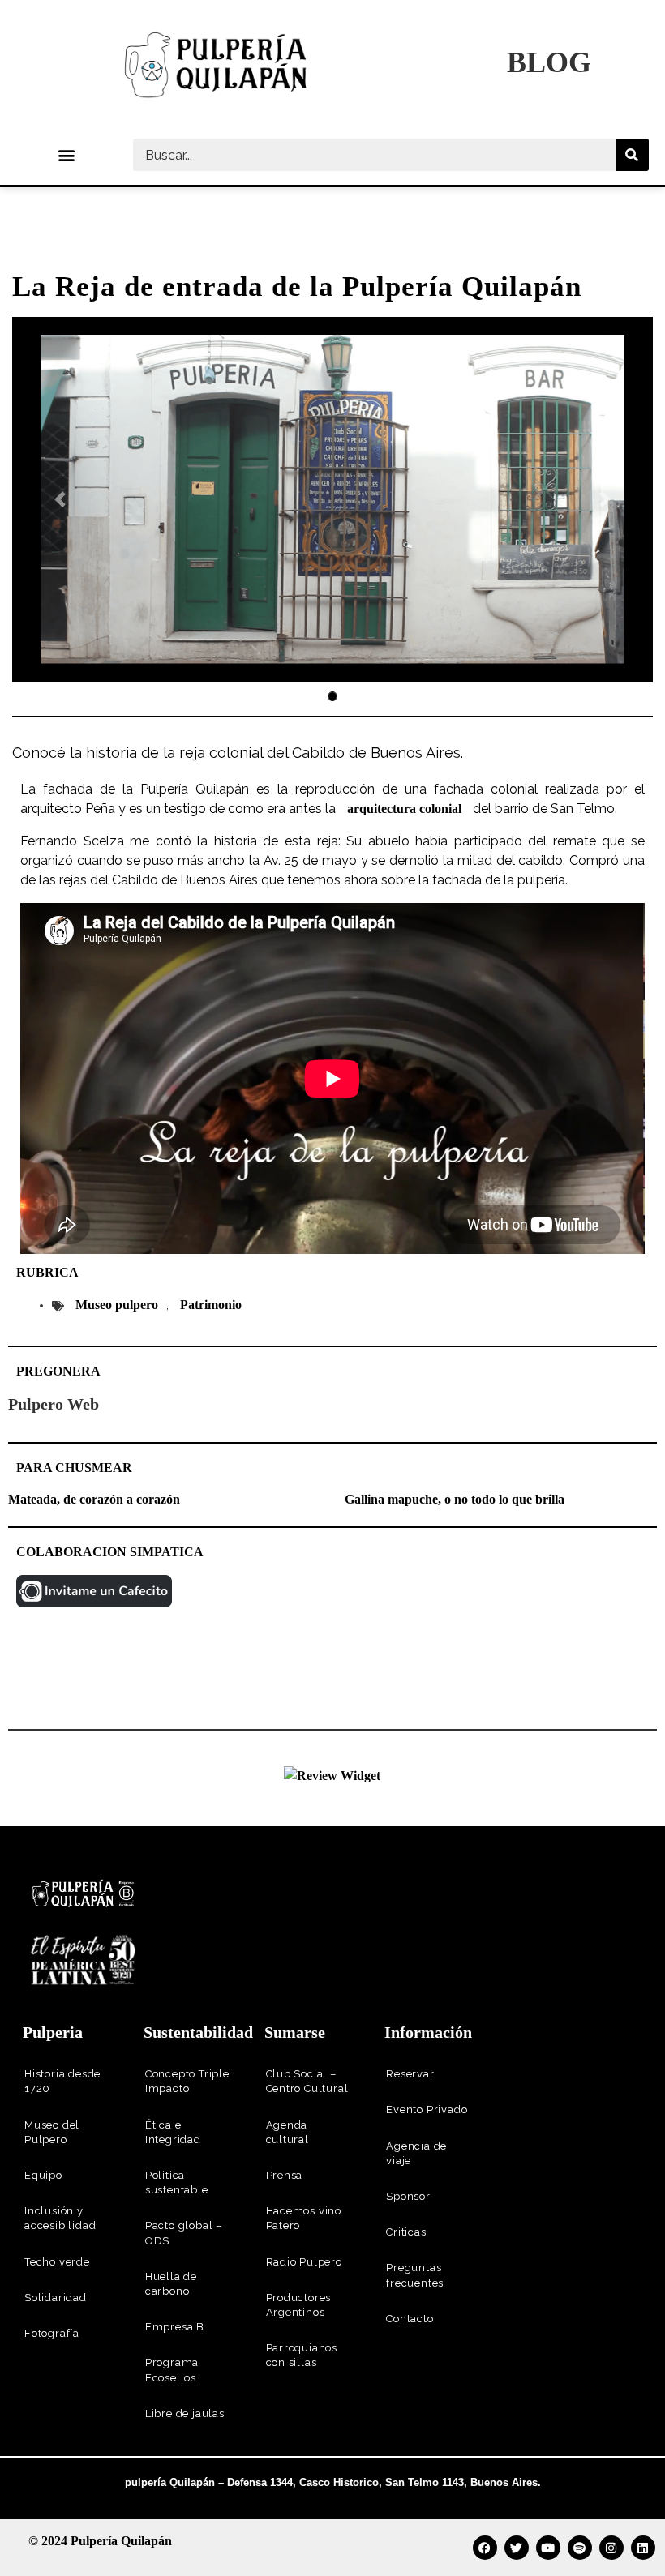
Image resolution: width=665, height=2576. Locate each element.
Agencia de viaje (416, 2153)
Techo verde (57, 2262)
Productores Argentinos (299, 2305)
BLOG (549, 62)
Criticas (406, 2232)
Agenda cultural (287, 2132)
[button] (67, 155)
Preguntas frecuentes (415, 2275)
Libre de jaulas (185, 2413)
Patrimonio (211, 1305)
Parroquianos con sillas (302, 2355)
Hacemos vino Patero (304, 2218)
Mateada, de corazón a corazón (94, 1499)
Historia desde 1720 (62, 2081)
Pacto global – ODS (184, 2233)
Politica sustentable (177, 2182)
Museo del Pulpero (52, 2132)
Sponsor (408, 2196)
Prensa (285, 2175)
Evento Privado (427, 2110)
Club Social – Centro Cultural (307, 2081)
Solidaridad (56, 2298)
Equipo (43, 2175)
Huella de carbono (171, 2284)
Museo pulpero (117, 1305)
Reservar (410, 2074)
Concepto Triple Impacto (187, 2081)
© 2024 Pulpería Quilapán (100, 2541)
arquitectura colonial (404, 809)
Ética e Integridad (173, 2132)
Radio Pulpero (304, 2262)
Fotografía (52, 2333)
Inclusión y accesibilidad (60, 2218)
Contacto (410, 2319)
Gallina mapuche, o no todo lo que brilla (455, 1499)
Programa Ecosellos (172, 2370)
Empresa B (175, 2327)
